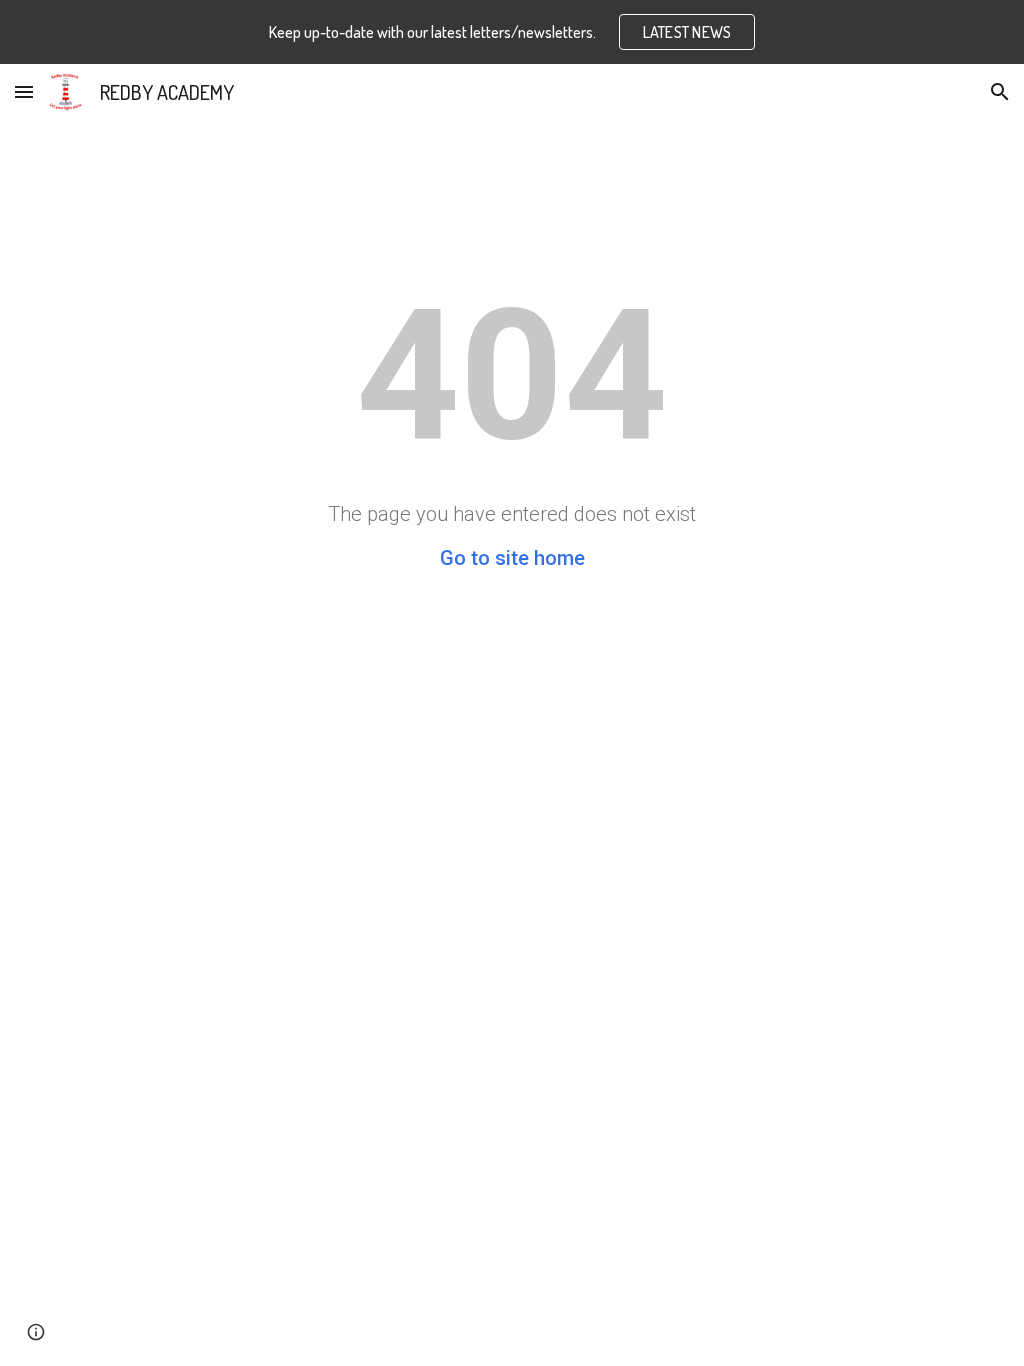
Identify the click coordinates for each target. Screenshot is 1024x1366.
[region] (512, 32)
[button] (24, 91)
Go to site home (512, 558)
